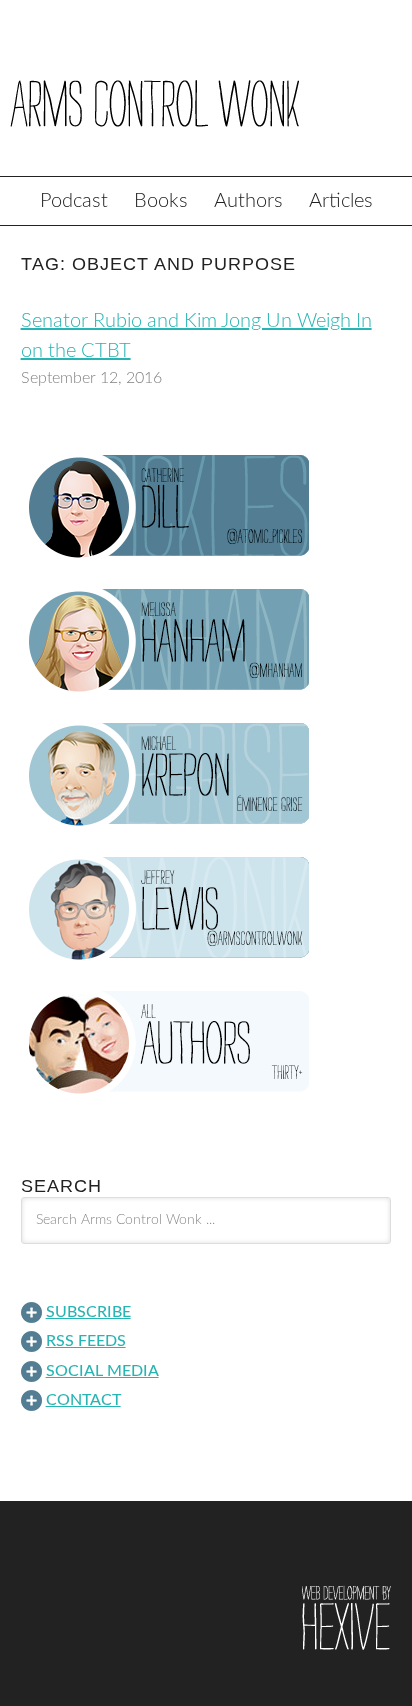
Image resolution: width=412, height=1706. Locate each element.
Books (161, 201)
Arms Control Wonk (206, 102)
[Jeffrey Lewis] (206, 909)
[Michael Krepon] (206, 775)
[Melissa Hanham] (206, 641)
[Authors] (206, 1043)
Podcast (74, 201)
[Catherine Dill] (206, 507)
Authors (248, 201)
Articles (341, 201)
